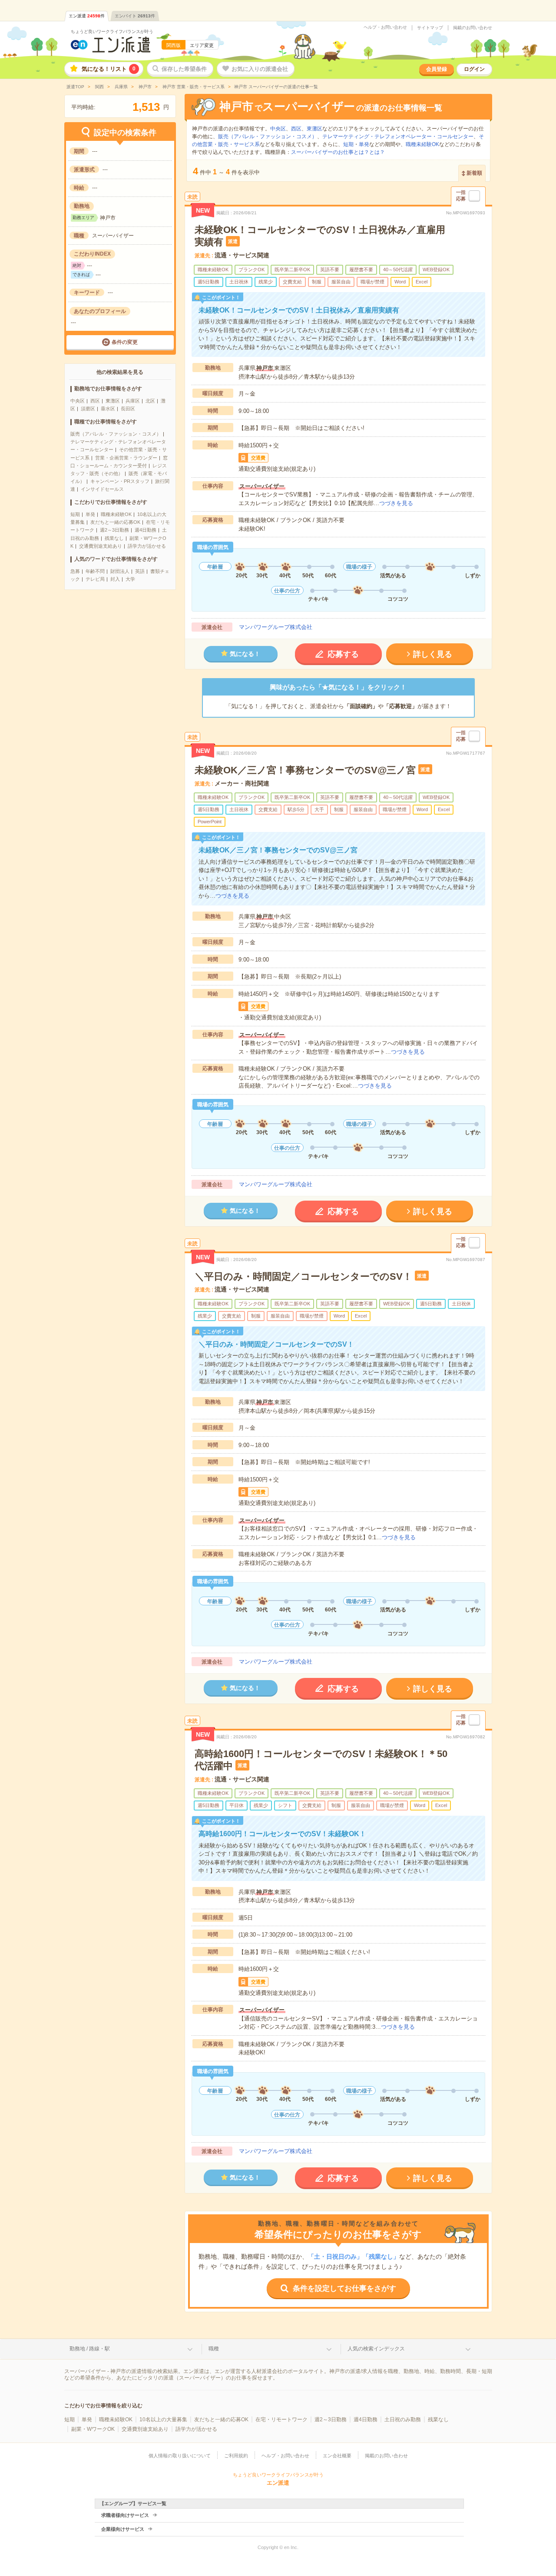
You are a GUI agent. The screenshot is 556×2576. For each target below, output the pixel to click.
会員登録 (437, 69)
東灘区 (113, 401)
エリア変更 (202, 45)
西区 (95, 401)
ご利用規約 (236, 2456)
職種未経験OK (116, 514)
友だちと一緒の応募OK (115, 522)
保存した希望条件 (184, 69)
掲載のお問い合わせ (473, 28)
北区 (150, 401)
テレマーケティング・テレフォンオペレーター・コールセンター (398, 136)
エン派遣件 (87, 16)
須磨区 (88, 409)
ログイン (474, 69)
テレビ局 (95, 579)
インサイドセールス (102, 489)
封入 (115, 579)
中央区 (78, 401)
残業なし (114, 538)
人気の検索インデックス (376, 2349)
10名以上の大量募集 (163, 2420)
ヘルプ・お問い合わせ (385, 27)
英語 (140, 571)
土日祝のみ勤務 (403, 2420)
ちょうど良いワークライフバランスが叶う (112, 32)
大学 (130, 579)
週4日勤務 (146, 530)
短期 (75, 514)
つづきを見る (396, 503)
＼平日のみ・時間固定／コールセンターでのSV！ (303, 1276)
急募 (75, 571)
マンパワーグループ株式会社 (276, 627)
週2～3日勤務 (114, 530)
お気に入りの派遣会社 (260, 69)
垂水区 (108, 409)
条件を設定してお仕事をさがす (344, 2288)
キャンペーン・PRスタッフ (120, 481)
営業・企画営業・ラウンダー (126, 458)
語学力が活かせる (147, 546)
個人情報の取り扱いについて (180, 2456)
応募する (343, 654)
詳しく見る (433, 654)
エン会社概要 (337, 2456)
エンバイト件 (135, 16)
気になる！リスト (109, 69)
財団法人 (120, 571)
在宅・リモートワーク (281, 2420)
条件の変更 (125, 342)
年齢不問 (95, 571)
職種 (214, 2349)
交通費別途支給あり (101, 546)
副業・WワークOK (93, 2429)
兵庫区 (133, 401)
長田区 (128, 409)
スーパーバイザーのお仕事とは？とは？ (338, 152)
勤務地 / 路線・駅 (90, 2349)
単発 (90, 514)
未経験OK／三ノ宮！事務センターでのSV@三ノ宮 (305, 770)
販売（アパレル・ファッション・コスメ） (116, 434)
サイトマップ (430, 28)
